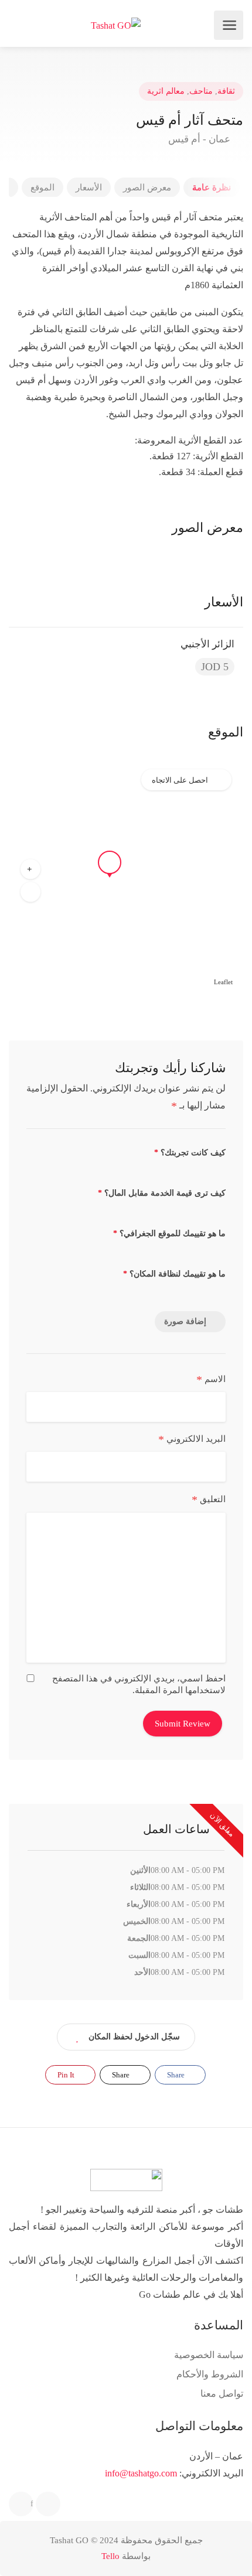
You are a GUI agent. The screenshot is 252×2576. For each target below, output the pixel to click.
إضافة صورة (185, 1321)
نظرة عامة (212, 187)
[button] (30, 869)
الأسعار (89, 187)
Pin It (67, 2075)
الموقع (42, 187)
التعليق (209, 1500)
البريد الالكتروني (192, 1439)
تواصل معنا (222, 2394)
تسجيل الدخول (19, 25)
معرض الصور (147, 187)
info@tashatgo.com (141, 2473)
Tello (110, 2556)
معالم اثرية (166, 91)
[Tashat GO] (116, 25)
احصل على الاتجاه (180, 780)
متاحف (201, 91)
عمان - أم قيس (200, 139)
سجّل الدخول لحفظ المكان (134, 2037)
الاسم (211, 1380)
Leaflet (223, 982)
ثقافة (226, 91)
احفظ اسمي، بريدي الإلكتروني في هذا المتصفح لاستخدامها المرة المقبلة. (139, 1684)
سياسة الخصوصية (209, 2355)
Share (177, 2075)
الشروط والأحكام (210, 2374)
